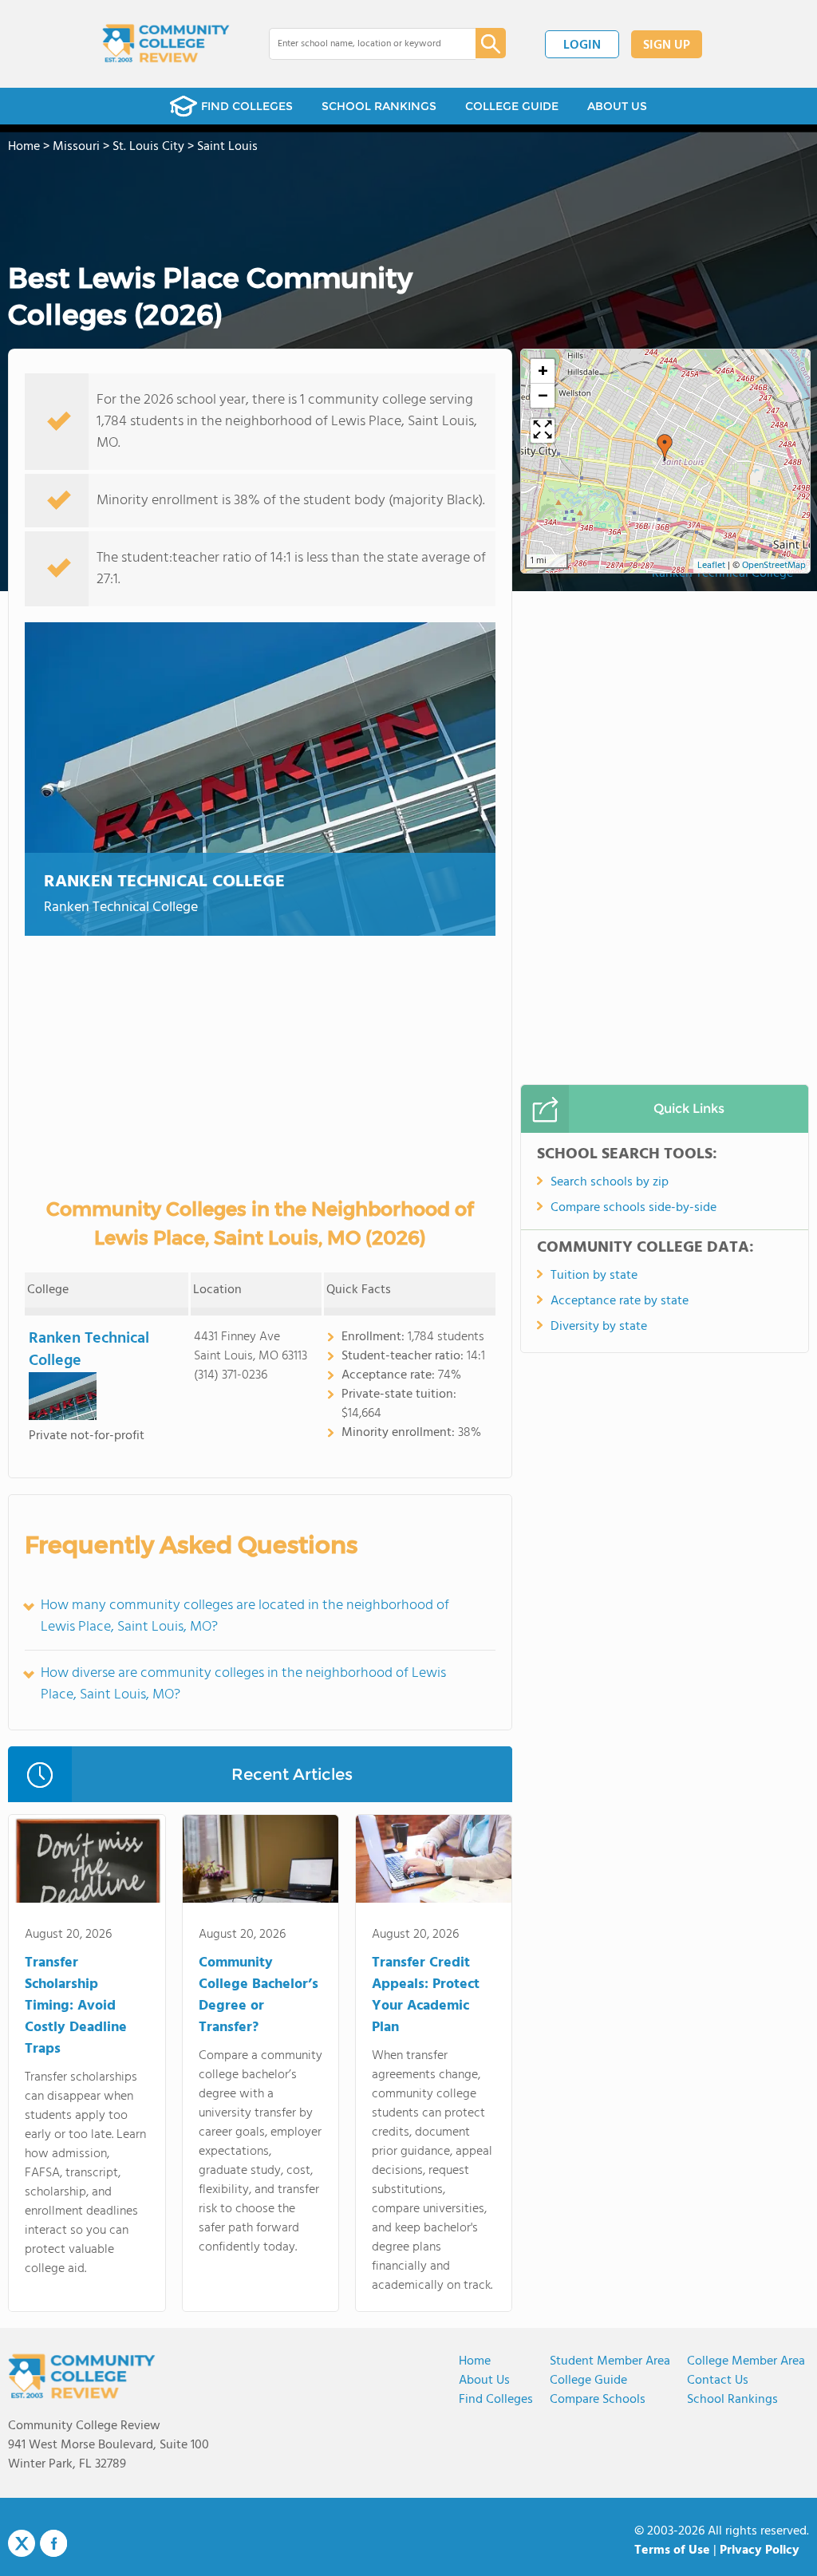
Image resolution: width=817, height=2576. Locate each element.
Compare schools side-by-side (633, 1208)
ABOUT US (617, 106)
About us (484, 2381)
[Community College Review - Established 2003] (166, 44)
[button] (665, 448)
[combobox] (361, 44)
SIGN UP (667, 45)
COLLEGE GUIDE (512, 106)
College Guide (588, 2381)
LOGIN (582, 45)
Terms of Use (672, 2550)
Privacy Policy (760, 2550)
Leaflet (711, 566)
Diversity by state (599, 1327)
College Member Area (746, 2361)
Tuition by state (594, 1276)
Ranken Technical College (164, 882)
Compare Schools (598, 2400)
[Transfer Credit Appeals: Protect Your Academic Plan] (434, 1862)
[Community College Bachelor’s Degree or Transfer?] (260, 1862)
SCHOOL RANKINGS (379, 106)
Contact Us (718, 2381)
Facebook (53, 2543)
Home (475, 2361)
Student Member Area (610, 2361)
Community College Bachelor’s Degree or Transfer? (259, 1995)
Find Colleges (496, 2400)
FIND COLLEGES (247, 106)
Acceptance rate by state (620, 1301)
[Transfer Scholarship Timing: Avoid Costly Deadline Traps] (87, 1862)
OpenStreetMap (774, 566)
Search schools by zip (610, 1182)
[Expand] (543, 431)
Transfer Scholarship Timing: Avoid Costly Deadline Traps (76, 2006)
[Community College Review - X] (22, 2544)
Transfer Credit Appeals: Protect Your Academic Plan (426, 1995)
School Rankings (732, 2400)
